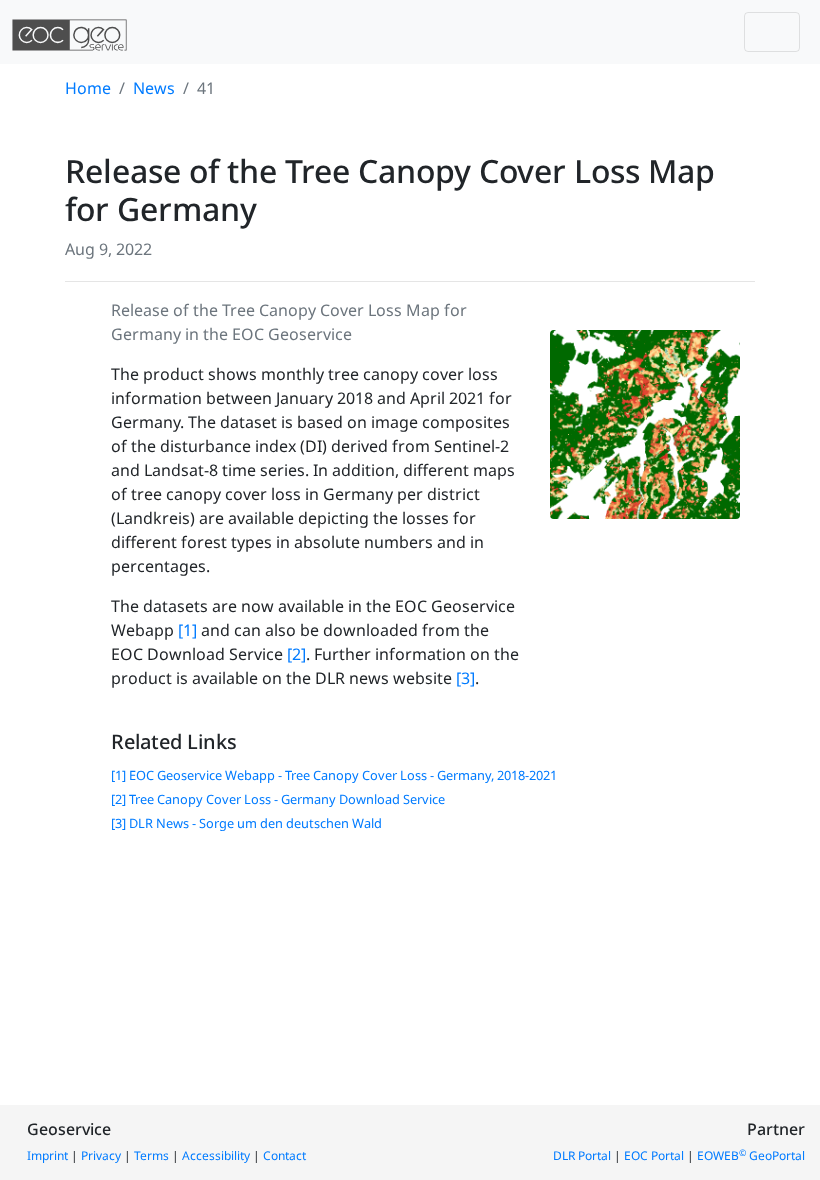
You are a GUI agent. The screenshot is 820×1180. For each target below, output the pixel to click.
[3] (465, 678)
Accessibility (216, 1155)
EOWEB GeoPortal (751, 1155)
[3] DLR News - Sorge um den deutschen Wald (246, 823)
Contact (284, 1155)
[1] (187, 630)
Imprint (47, 1155)
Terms (151, 1155)
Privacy (101, 1155)
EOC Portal (654, 1155)
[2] (296, 654)
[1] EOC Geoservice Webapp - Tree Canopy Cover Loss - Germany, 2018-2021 (334, 775)
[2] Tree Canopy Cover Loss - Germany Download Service (278, 799)
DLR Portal (582, 1155)
